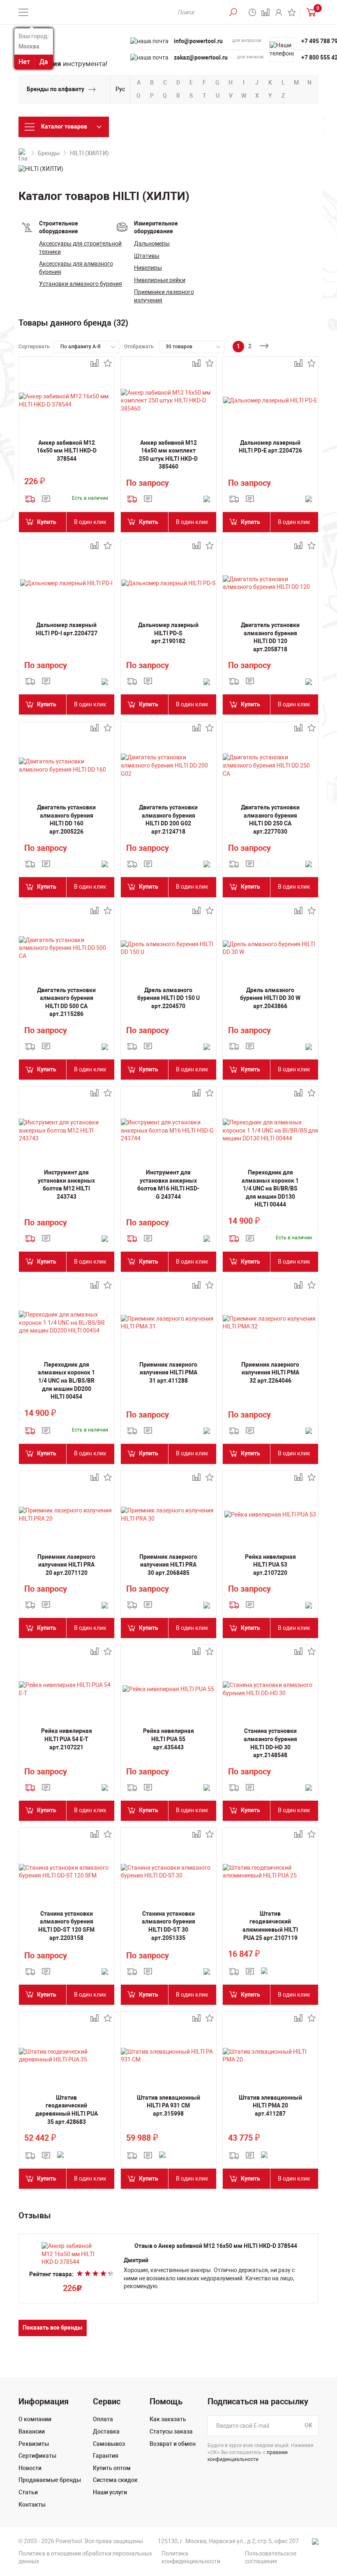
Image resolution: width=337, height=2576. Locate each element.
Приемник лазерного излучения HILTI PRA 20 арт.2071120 (66, 1565)
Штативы (147, 256)
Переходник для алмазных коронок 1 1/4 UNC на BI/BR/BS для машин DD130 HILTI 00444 (270, 1188)
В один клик (90, 522)
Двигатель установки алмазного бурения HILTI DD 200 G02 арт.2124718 (168, 819)
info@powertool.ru (198, 41)
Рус (120, 89)
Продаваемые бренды (50, 2480)
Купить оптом (112, 2468)
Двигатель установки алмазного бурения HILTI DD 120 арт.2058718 (270, 637)
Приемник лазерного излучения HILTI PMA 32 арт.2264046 (270, 1373)
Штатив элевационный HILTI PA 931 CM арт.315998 (168, 2106)
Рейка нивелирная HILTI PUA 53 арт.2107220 (270, 1565)
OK (308, 2426)
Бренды (49, 153)
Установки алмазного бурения (81, 284)
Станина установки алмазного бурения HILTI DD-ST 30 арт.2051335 (168, 1926)
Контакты (32, 2505)
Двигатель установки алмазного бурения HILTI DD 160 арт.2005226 (66, 819)
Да (44, 62)
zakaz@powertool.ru (201, 57)
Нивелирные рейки (160, 280)
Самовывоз (109, 2444)
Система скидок (115, 2480)
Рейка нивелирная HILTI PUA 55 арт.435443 (168, 1739)
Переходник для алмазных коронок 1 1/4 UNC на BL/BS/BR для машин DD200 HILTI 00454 (66, 1381)
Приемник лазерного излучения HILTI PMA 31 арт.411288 (168, 1373)
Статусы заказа (171, 2431)
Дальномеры (152, 244)
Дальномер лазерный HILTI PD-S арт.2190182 (168, 633)
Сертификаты (37, 2456)
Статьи (28, 2492)
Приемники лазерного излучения (164, 296)
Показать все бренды (53, 2328)
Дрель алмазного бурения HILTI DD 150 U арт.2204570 (168, 998)
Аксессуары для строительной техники (80, 248)
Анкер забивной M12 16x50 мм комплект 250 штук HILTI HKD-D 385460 (168, 455)
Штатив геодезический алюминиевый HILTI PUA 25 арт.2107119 (270, 1926)
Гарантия (106, 2456)
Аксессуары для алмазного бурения (76, 268)
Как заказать (168, 2419)
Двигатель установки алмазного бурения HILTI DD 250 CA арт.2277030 (270, 819)
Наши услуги (110, 2492)
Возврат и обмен (173, 2444)
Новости (30, 2468)
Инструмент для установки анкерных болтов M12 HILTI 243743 (66, 1185)
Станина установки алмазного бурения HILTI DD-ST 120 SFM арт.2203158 (66, 1926)
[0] (309, 12)
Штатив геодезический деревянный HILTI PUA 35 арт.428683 (67, 2110)
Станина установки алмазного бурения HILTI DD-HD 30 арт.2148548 (270, 1743)
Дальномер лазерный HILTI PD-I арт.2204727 (67, 629)
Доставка (106, 2431)
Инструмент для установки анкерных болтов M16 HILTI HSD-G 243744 (168, 1185)
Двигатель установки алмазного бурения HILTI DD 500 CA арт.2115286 (66, 1002)
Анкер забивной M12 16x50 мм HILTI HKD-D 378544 (67, 451)
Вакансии (32, 2431)
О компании (35, 2419)
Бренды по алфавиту (55, 89)
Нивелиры (148, 268)
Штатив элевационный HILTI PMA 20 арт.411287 (270, 2106)
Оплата (103, 2419)
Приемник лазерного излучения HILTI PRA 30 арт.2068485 (168, 1565)
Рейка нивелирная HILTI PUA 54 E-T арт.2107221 (67, 1739)
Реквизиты (34, 2444)
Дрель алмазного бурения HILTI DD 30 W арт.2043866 (270, 998)
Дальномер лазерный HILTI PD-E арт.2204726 (270, 447)
